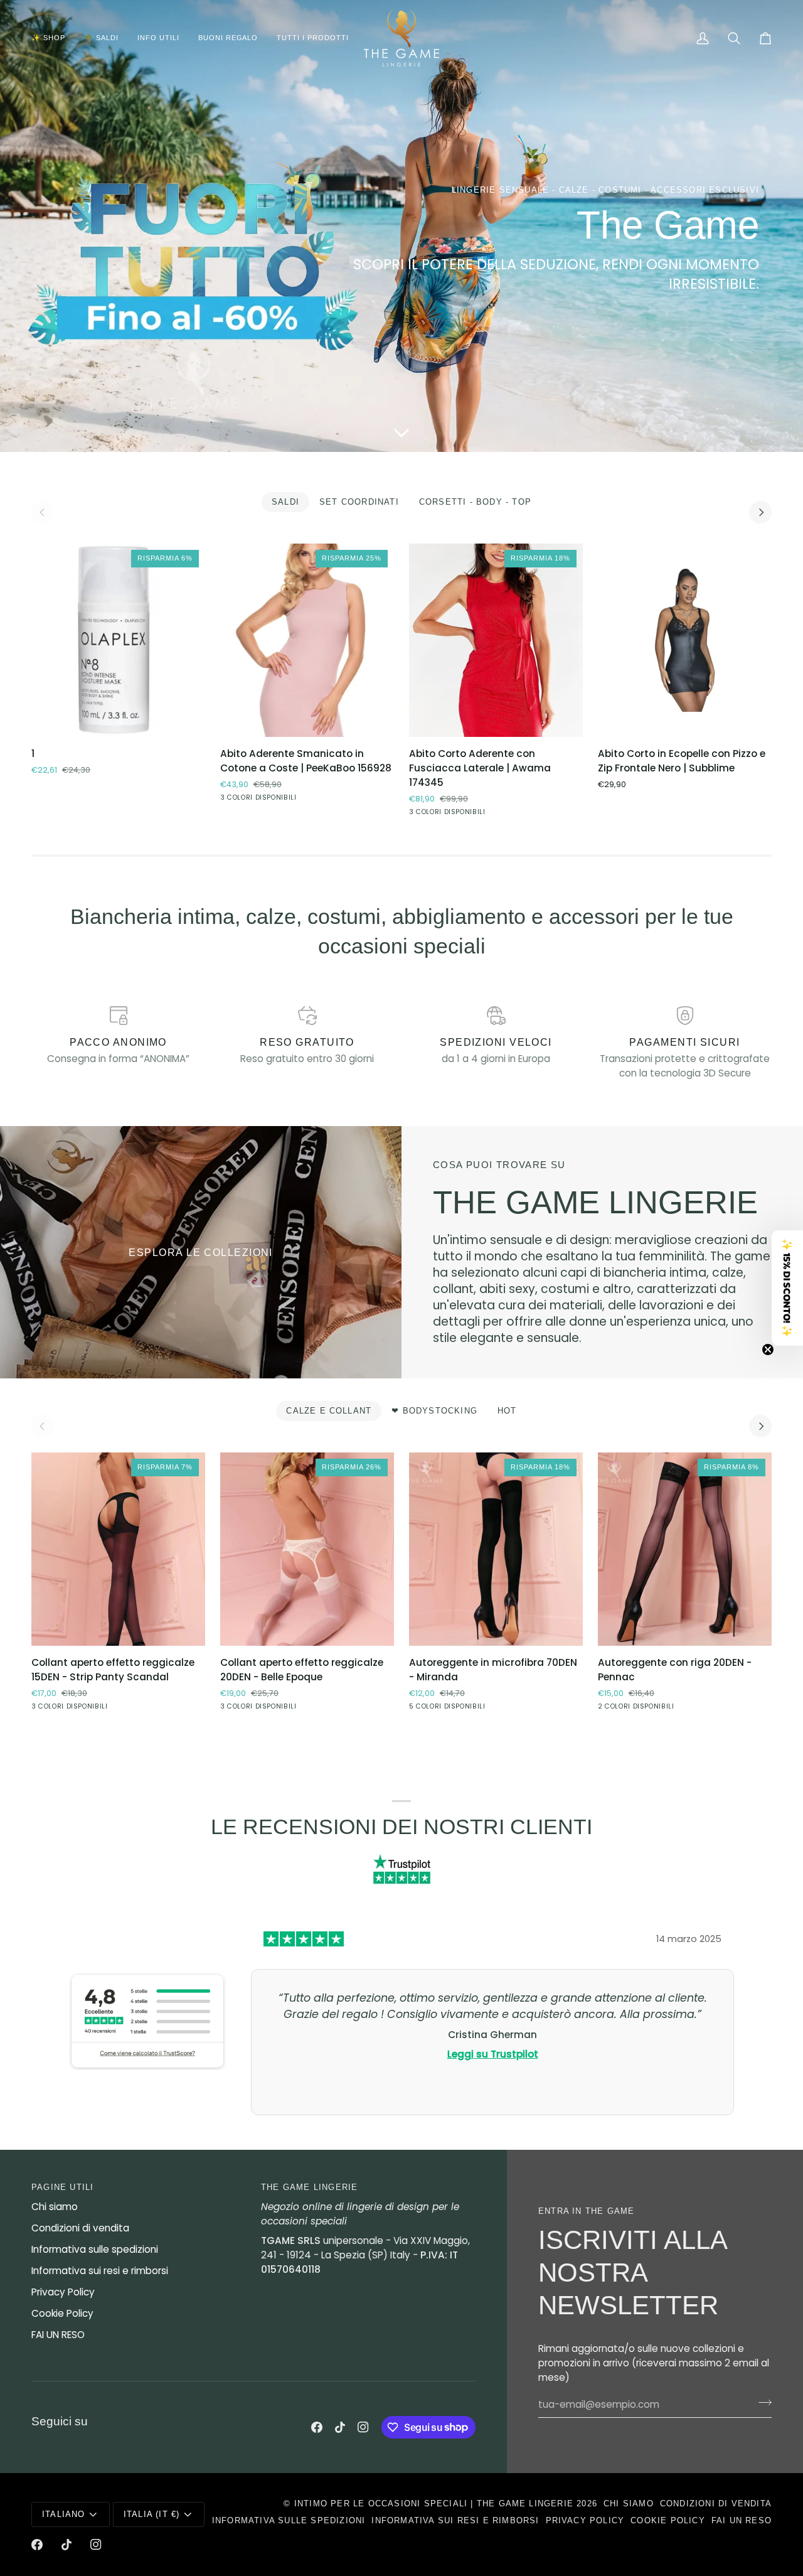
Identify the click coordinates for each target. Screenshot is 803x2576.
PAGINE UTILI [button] (62, 2187)
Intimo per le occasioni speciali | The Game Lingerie (434, 2504)
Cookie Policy (62, 2313)
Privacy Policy (63, 2292)
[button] (53, 38)
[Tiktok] (340, 2427)
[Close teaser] (768, 1350)
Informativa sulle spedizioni (95, 2249)
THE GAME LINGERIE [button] (309, 2187)
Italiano (64, 2514)
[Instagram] (363, 2427)
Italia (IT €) (152, 2514)
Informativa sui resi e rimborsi (100, 2271)
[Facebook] (317, 2427)
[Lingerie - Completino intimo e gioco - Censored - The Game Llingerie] (201, 1252)
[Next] (760, 512)
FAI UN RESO (58, 2335)
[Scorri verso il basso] (401, 433)
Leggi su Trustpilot (493, 2054)
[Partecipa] (761, 2403)
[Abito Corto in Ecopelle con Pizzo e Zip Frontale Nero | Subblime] (685, 640)
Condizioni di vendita (80, 2228)
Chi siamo (55, 2207)
